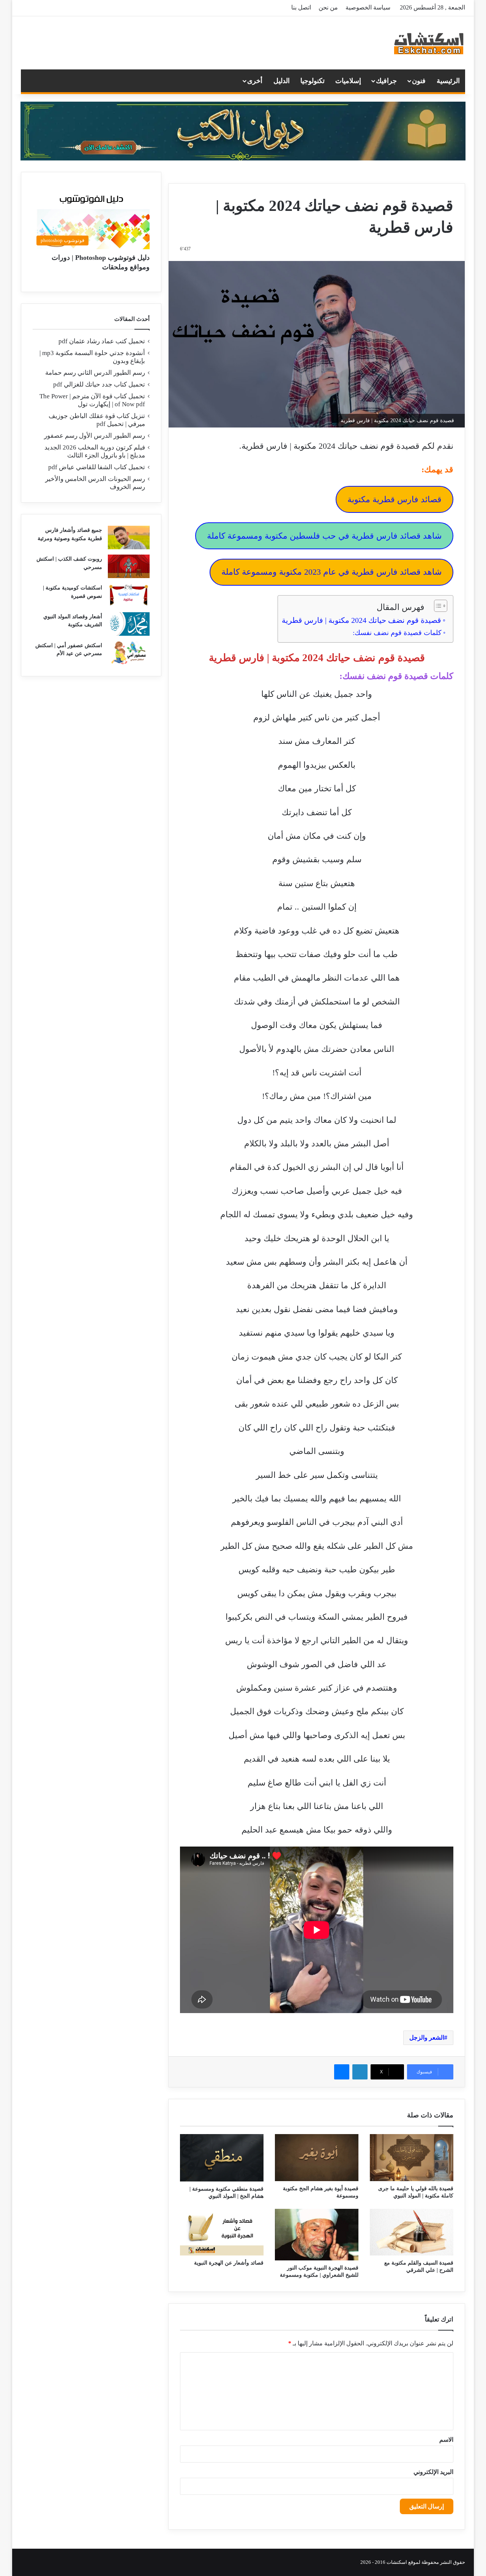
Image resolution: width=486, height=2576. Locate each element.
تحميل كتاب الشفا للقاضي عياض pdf (97, 467)
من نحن (328, 7)
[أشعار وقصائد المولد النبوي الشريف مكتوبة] (129, 624)
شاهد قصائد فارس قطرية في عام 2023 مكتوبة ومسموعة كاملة (331, 572)
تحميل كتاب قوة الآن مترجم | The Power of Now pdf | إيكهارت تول (92, 400)
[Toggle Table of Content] (437, 606)
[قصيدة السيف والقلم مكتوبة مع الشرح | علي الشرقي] (412, 2232)
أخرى (255, 81)
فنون (419, 81)
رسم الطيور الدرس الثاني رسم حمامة (95, 373)
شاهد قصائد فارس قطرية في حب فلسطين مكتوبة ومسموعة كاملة (324, 536)
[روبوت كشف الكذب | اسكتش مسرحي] (129, 566)
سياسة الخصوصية (368, 7)
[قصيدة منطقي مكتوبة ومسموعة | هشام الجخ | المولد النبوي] (222, 2158)
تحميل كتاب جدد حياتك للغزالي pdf (99, 384)
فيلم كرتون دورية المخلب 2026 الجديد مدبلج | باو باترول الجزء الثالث (95, 451)
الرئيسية (448, 81)
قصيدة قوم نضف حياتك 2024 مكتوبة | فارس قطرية (361, 620)
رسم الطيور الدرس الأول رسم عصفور (95, 436)
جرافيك (386, 81)
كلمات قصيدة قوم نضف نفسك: (397, 633)
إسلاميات (348, 81)
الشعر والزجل (427, 2038)
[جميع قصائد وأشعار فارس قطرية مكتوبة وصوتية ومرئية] (129, 538)
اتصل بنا (301, 7)
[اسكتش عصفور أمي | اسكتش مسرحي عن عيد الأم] (129, 653)
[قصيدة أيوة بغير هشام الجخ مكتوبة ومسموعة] (317, 2158)
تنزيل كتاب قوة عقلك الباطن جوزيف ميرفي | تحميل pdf (97, 420)
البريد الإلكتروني (433, 2472)
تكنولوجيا (312, 81)
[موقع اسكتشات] (429, 43)
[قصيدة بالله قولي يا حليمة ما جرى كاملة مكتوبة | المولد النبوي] (412, 2158)
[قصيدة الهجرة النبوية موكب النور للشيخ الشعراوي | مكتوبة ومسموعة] (317, 2235)
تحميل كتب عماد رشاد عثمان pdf (102, 341)
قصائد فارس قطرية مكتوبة (394, 499)
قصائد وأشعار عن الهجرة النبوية (229, 2263)
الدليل (282, 81)
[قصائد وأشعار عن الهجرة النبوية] (222, 2232)
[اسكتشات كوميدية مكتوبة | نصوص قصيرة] (129, 595)
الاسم (446, 2440)
